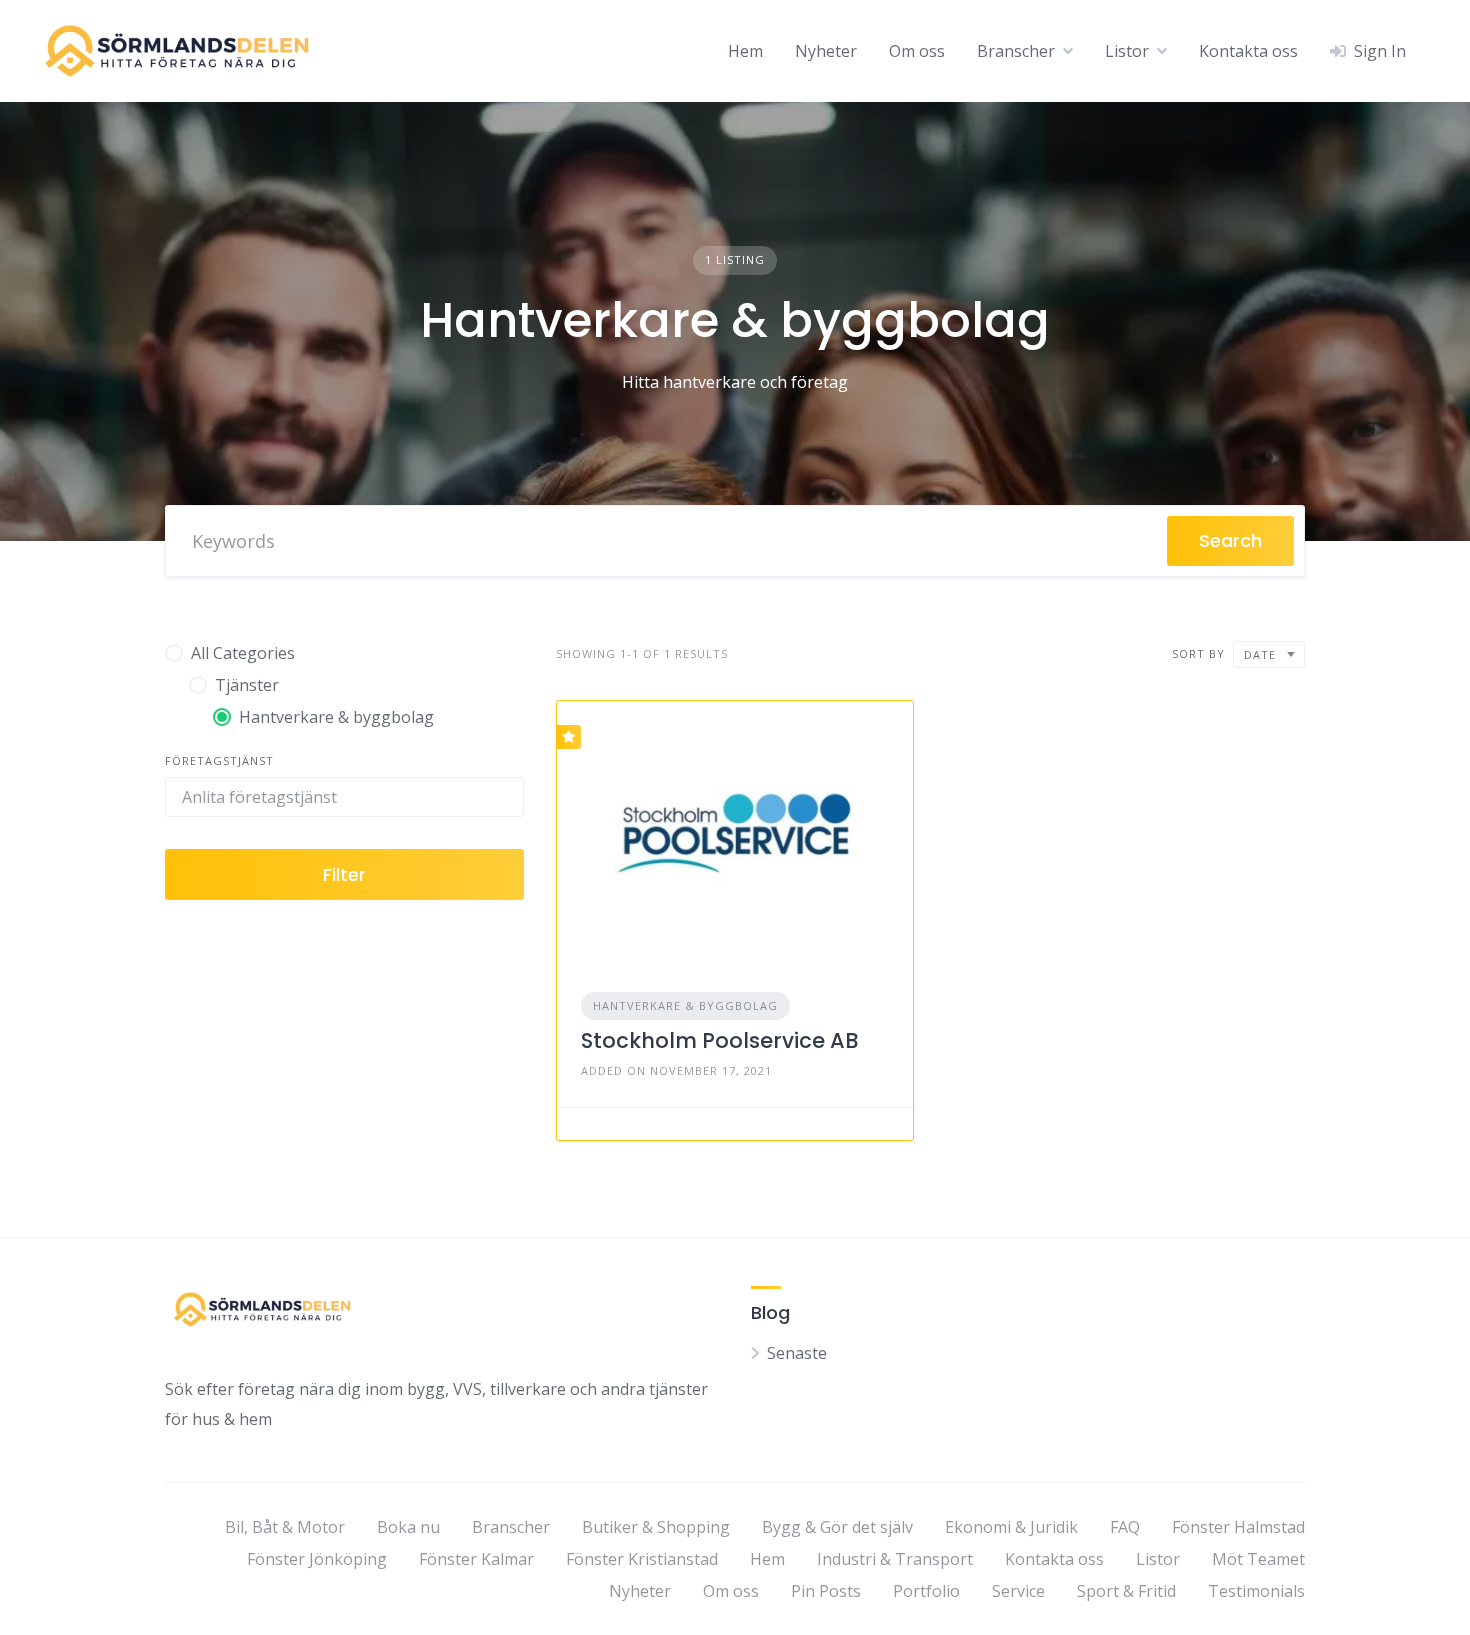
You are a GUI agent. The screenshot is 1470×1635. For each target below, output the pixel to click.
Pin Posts (826, 1591)
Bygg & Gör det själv (837, 1527)
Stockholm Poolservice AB (719, 1040)
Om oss (917, 51)
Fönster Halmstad (1238, 1527)
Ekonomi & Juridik (1011, 1527)
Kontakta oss (1248, 51)
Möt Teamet (1258, 1559)
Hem (745, 51)
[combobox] (1269, 654)
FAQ (1125, 1527)
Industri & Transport (895, 1559)
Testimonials (1256, 1591)
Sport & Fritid (1126, 1591)
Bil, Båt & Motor (285, 1527)
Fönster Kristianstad (642, 1559)
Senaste (797, 1353)
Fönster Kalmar (476, 1559)
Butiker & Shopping (656, 1527)
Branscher (1016, 51)
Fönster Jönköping (317, 1559)
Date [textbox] (1260, 654)
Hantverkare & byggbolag (685, 1005)
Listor (1127, 51)
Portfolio (926, 1591)
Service (1018, 1591)
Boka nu (408, 1527)
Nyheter (826, 51)
